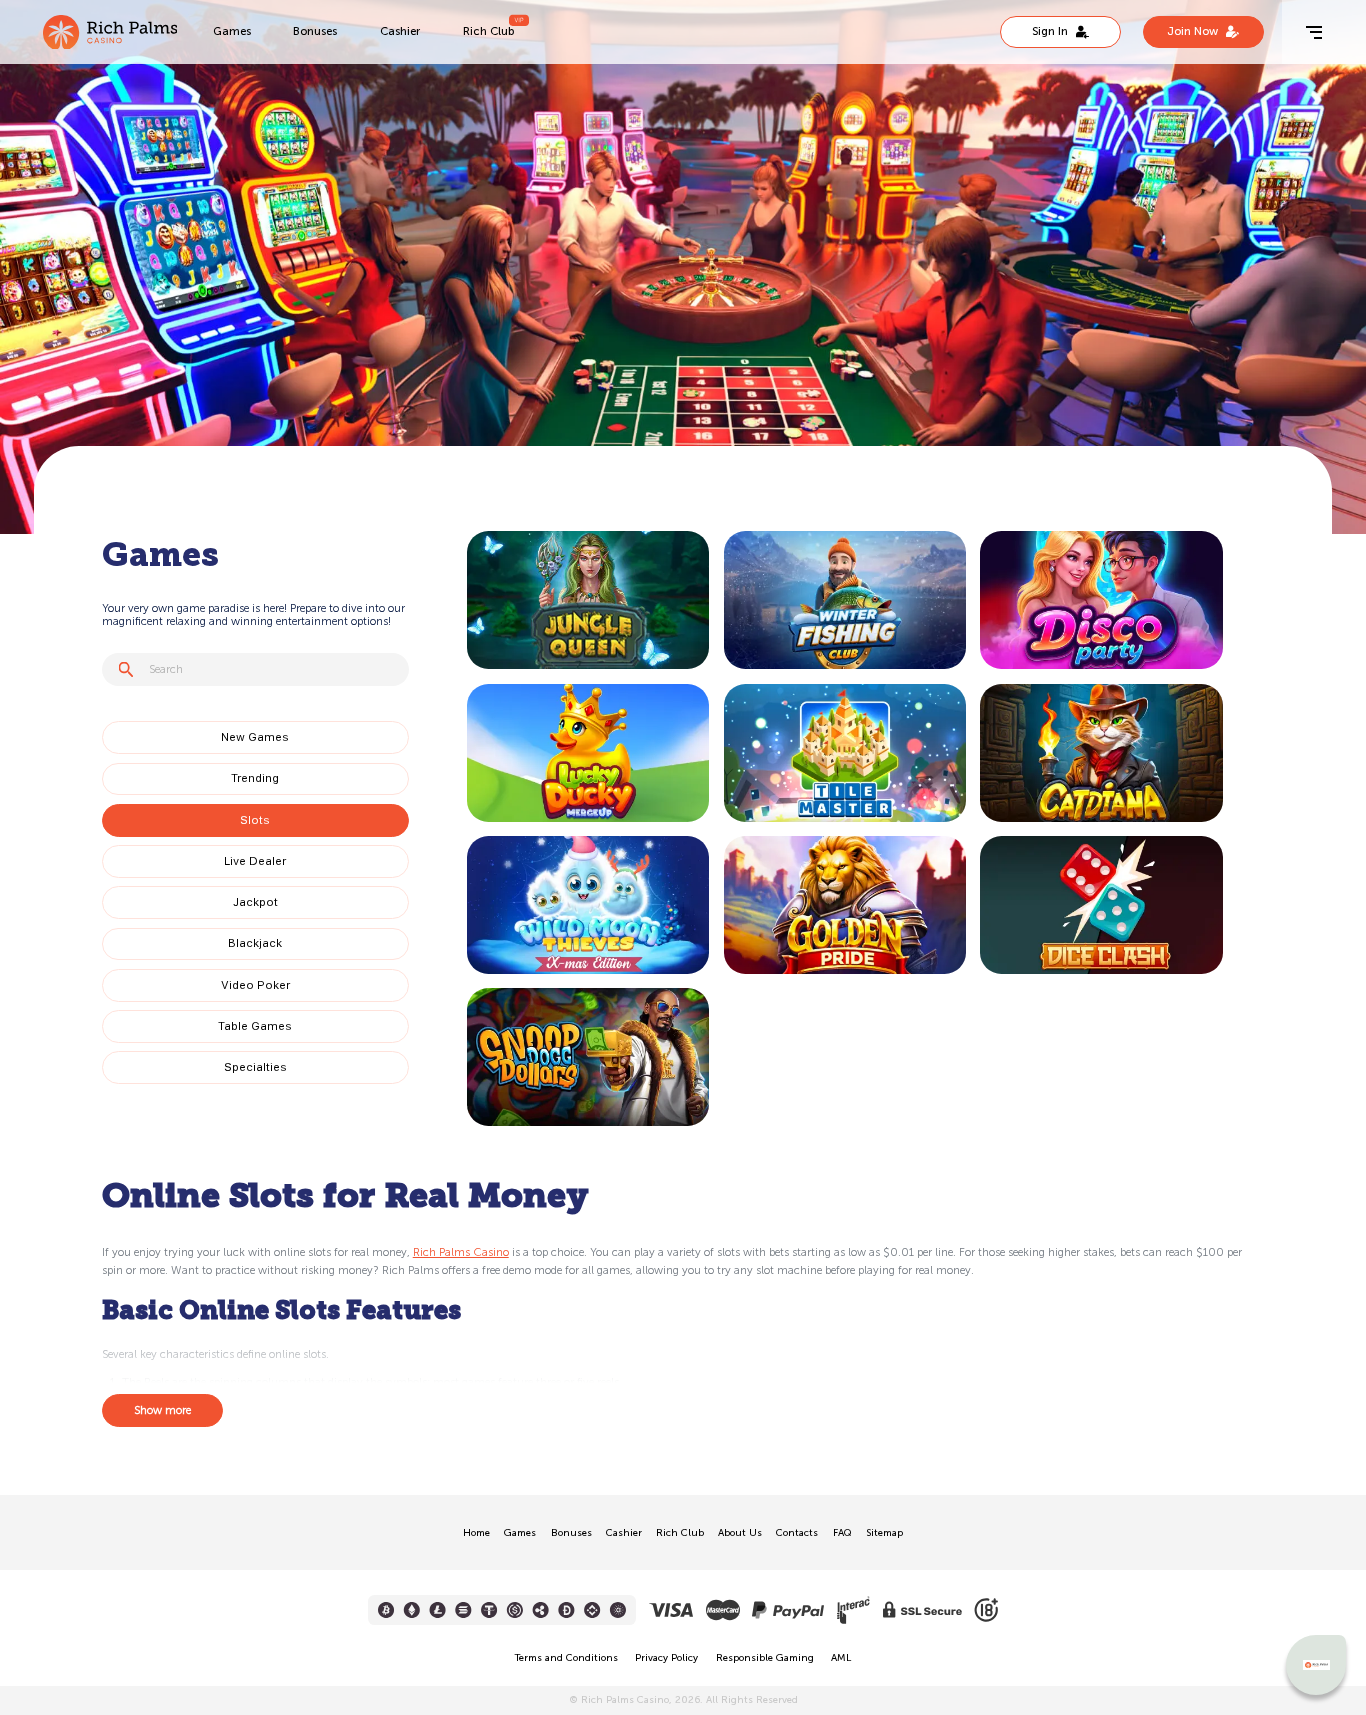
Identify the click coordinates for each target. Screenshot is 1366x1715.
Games (232, 31)
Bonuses (315, 31)
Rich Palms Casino (461, 1252)
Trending (255, 778)
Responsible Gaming (765, 1658)
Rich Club (488, 31)
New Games (255, 737)
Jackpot (255, 902)
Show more (162, 1410)
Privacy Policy (666, 1658)
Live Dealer (255, 861)
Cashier (400, 31)
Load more (505, 1135)
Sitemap (884, 1533)
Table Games (255, 1026)
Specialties (255, 1067)
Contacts (797, 1533)
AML (841, 1658)
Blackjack (255, 943)
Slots (255, 820)
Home (476, 1533)
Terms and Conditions (566, 1658)
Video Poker (255, 985)
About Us (740, 1533)
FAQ (842, 1533)
